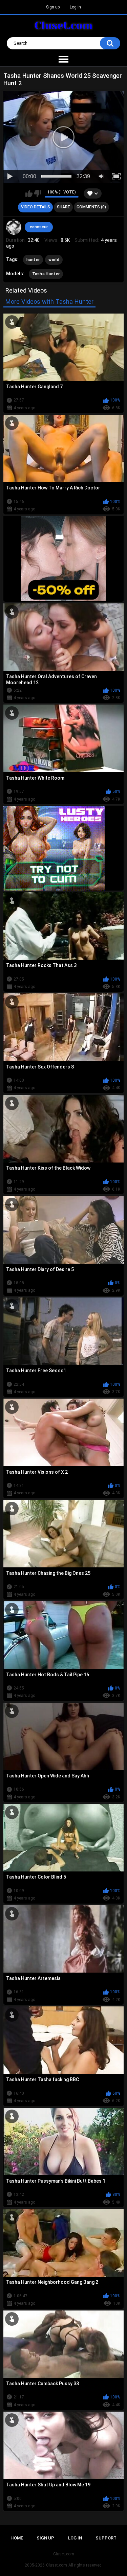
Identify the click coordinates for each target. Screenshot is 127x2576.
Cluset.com (57, 2565)
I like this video (29, 193)
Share (63, 207)
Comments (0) (91, 207)
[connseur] (14, 227)
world (54, 260)
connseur (39, 227)
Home (17, 2538)
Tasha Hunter (46, 274)
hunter (33, 260)
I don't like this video (38, 193)
